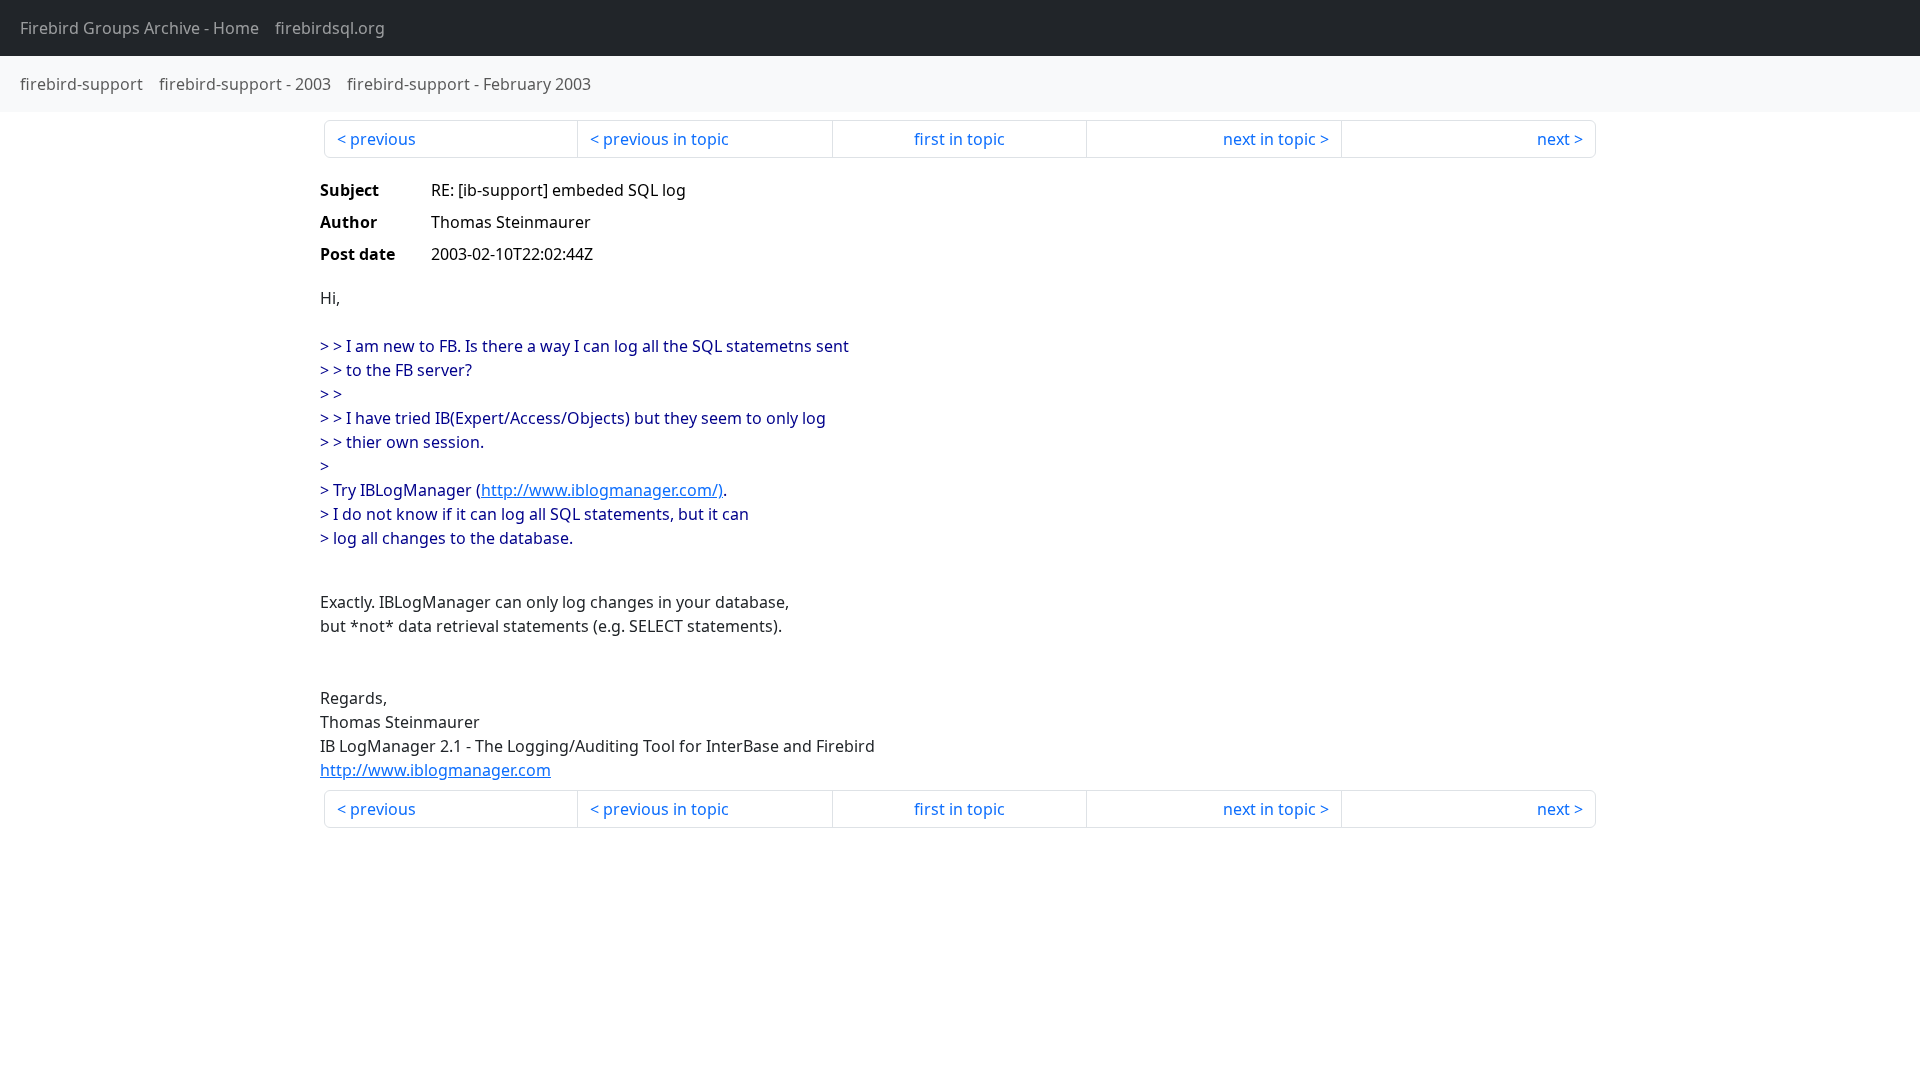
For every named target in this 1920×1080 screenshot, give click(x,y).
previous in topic (666, 139)
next (1553, 139)
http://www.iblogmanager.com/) (602, 490)
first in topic (959, 139)
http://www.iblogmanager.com (435, 770)
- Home (139, 28)
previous (383, 139)
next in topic (1269, 139)
